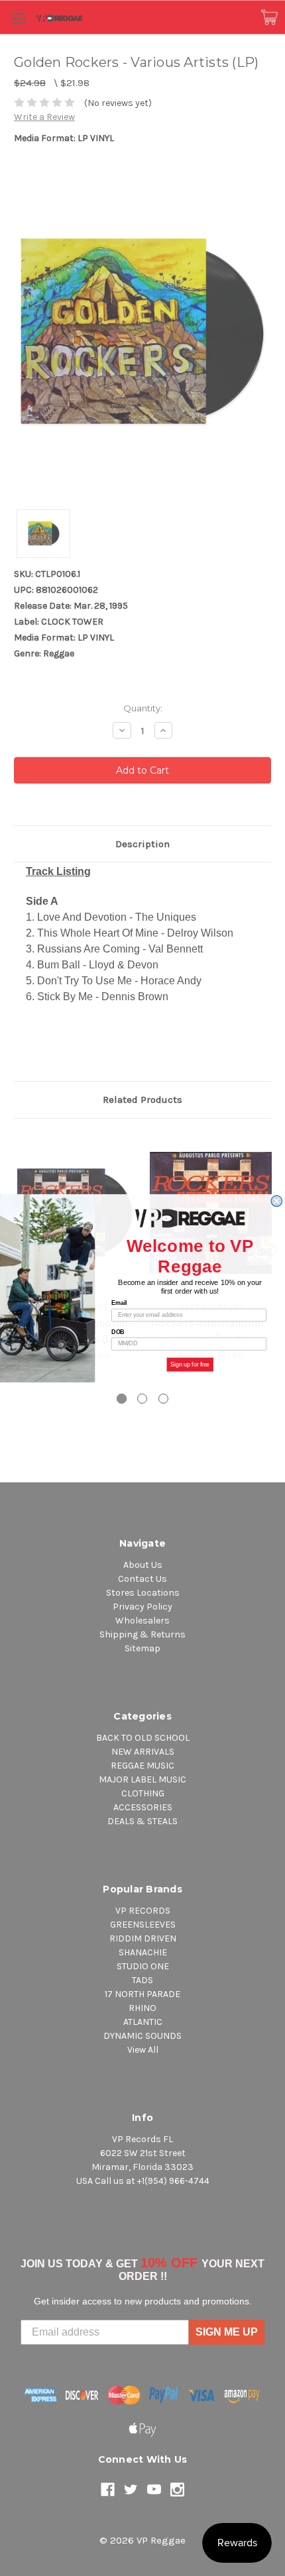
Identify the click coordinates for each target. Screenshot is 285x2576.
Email (119, 1303)
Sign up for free (190, 1364)
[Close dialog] (277, 1201)
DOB (118, 1332)
